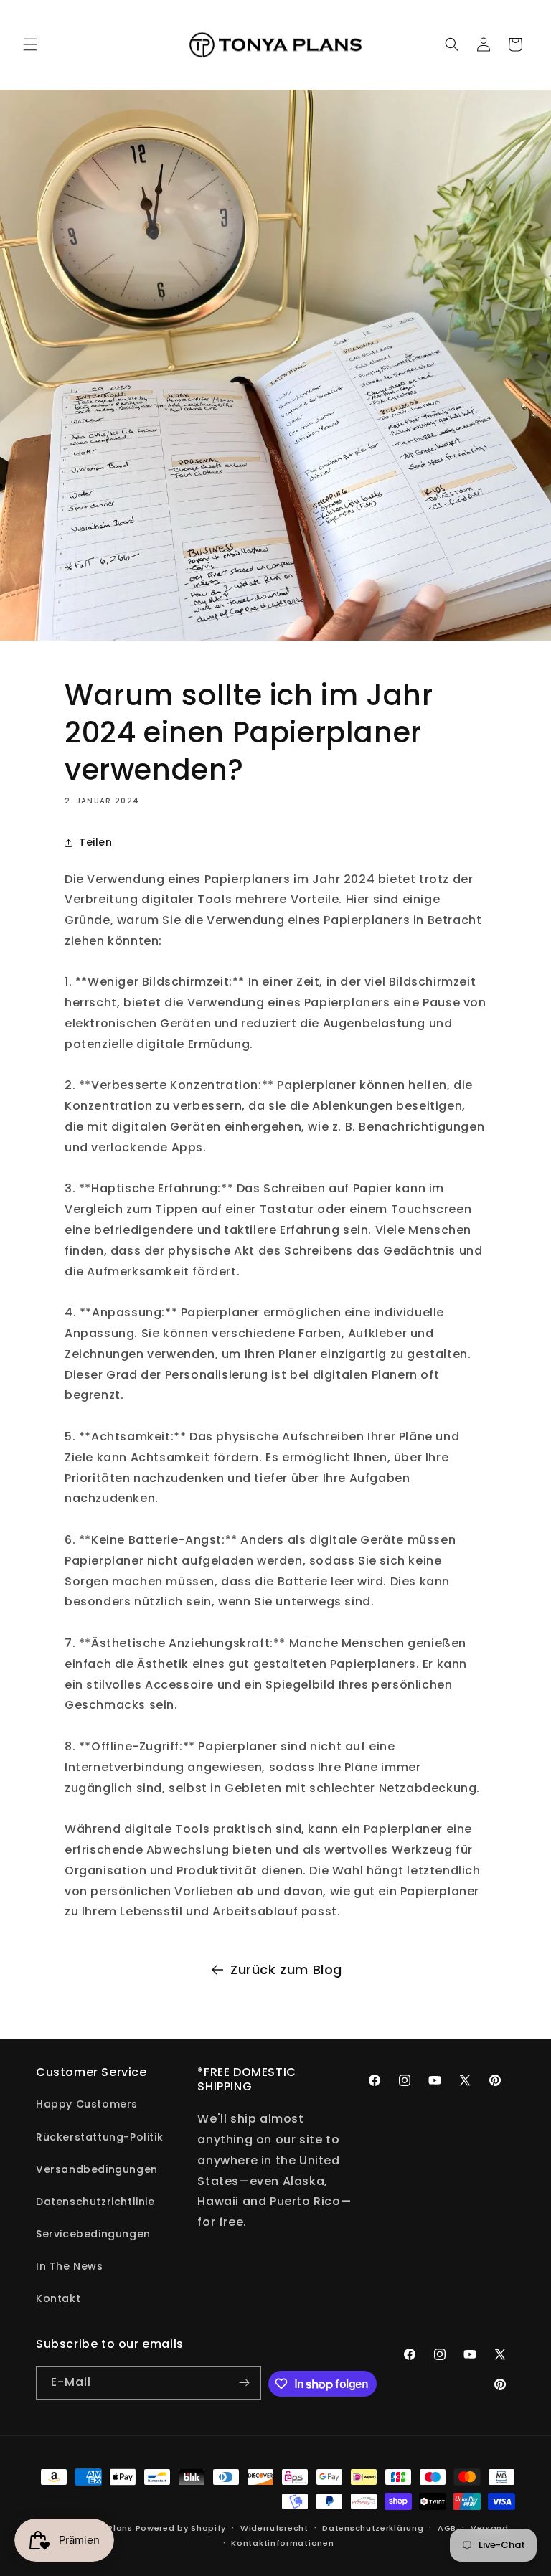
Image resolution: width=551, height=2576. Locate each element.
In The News (70, 2266)
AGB (447, 2528)
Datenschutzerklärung (373, 2528)
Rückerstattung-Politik (99, 2137)
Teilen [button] (96, 842)
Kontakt (58, 2298)
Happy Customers (87, 2104)
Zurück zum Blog (286, 1969)
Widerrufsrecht (274, 2528)
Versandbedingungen (97, 2169)
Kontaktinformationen (282, 2543)
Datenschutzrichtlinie (95, 2202)
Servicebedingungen (93, 2234)
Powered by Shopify (181, 2528)
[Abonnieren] (245, 2383)
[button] (30, 44)
